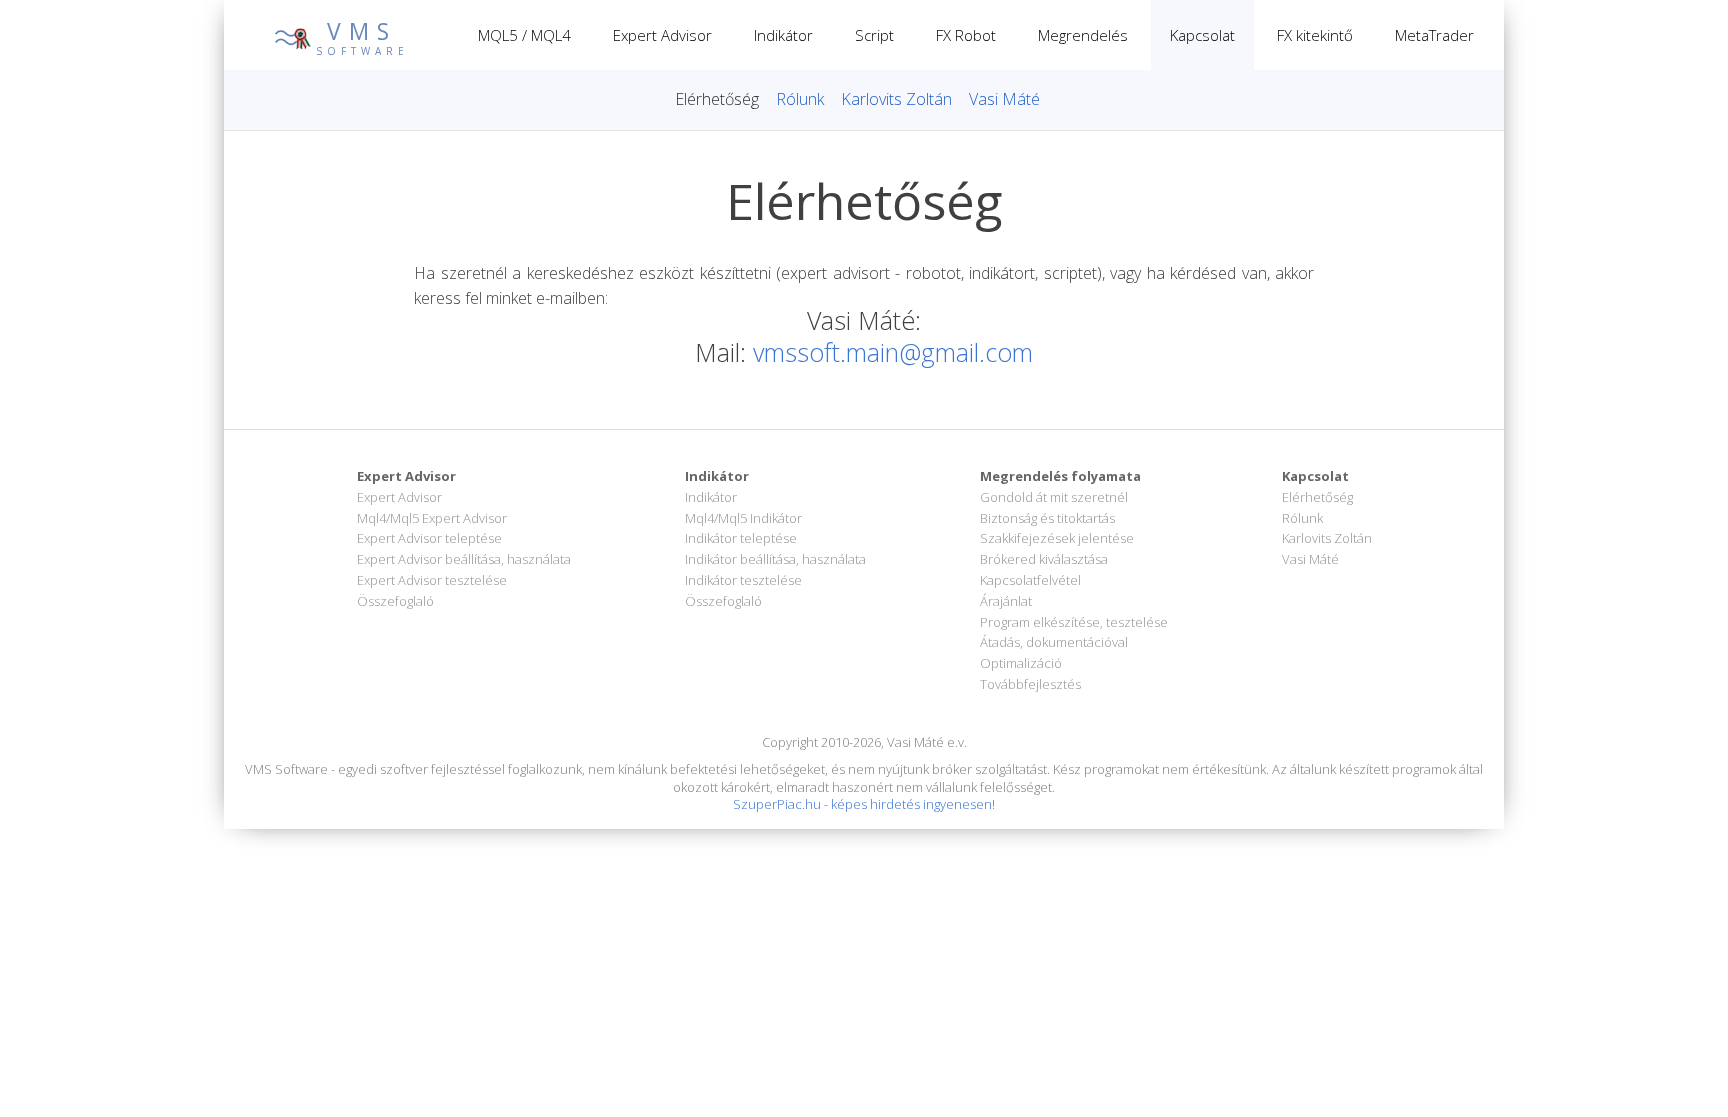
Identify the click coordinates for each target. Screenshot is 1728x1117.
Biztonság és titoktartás (1047, 518)
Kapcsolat (1202, 35)
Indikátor (783, 35)
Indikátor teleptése (741, 538)
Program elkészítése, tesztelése (1074, 622)
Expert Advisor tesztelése (432, 580)
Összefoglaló (395, 601)
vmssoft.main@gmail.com (893, 352)
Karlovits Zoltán (896, 99)
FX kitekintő (1315, 35)
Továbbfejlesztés (1030, 684)
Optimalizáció (1021, 663)
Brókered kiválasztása (1044, 559)
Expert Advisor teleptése (429, 538)
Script (874, 35)
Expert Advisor (662, 35)
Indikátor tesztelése (743, 580)
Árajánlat (1006, 601)
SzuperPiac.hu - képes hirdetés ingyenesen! (864, 804)
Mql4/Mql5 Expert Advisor (432, 518)
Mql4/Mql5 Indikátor (743, 518)
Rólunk (800, 99)
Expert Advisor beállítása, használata (464, 559)
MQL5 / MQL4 (524, 35)
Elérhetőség (717, 99)
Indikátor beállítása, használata (775, 559)
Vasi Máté (1004, 99)
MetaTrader (1434, 35)
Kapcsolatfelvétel (1030, 580)
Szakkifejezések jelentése (1057, 538)
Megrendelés (1083, 35)
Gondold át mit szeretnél (1054, 497)
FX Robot (966, 35)
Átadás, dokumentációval (1054, 642)
